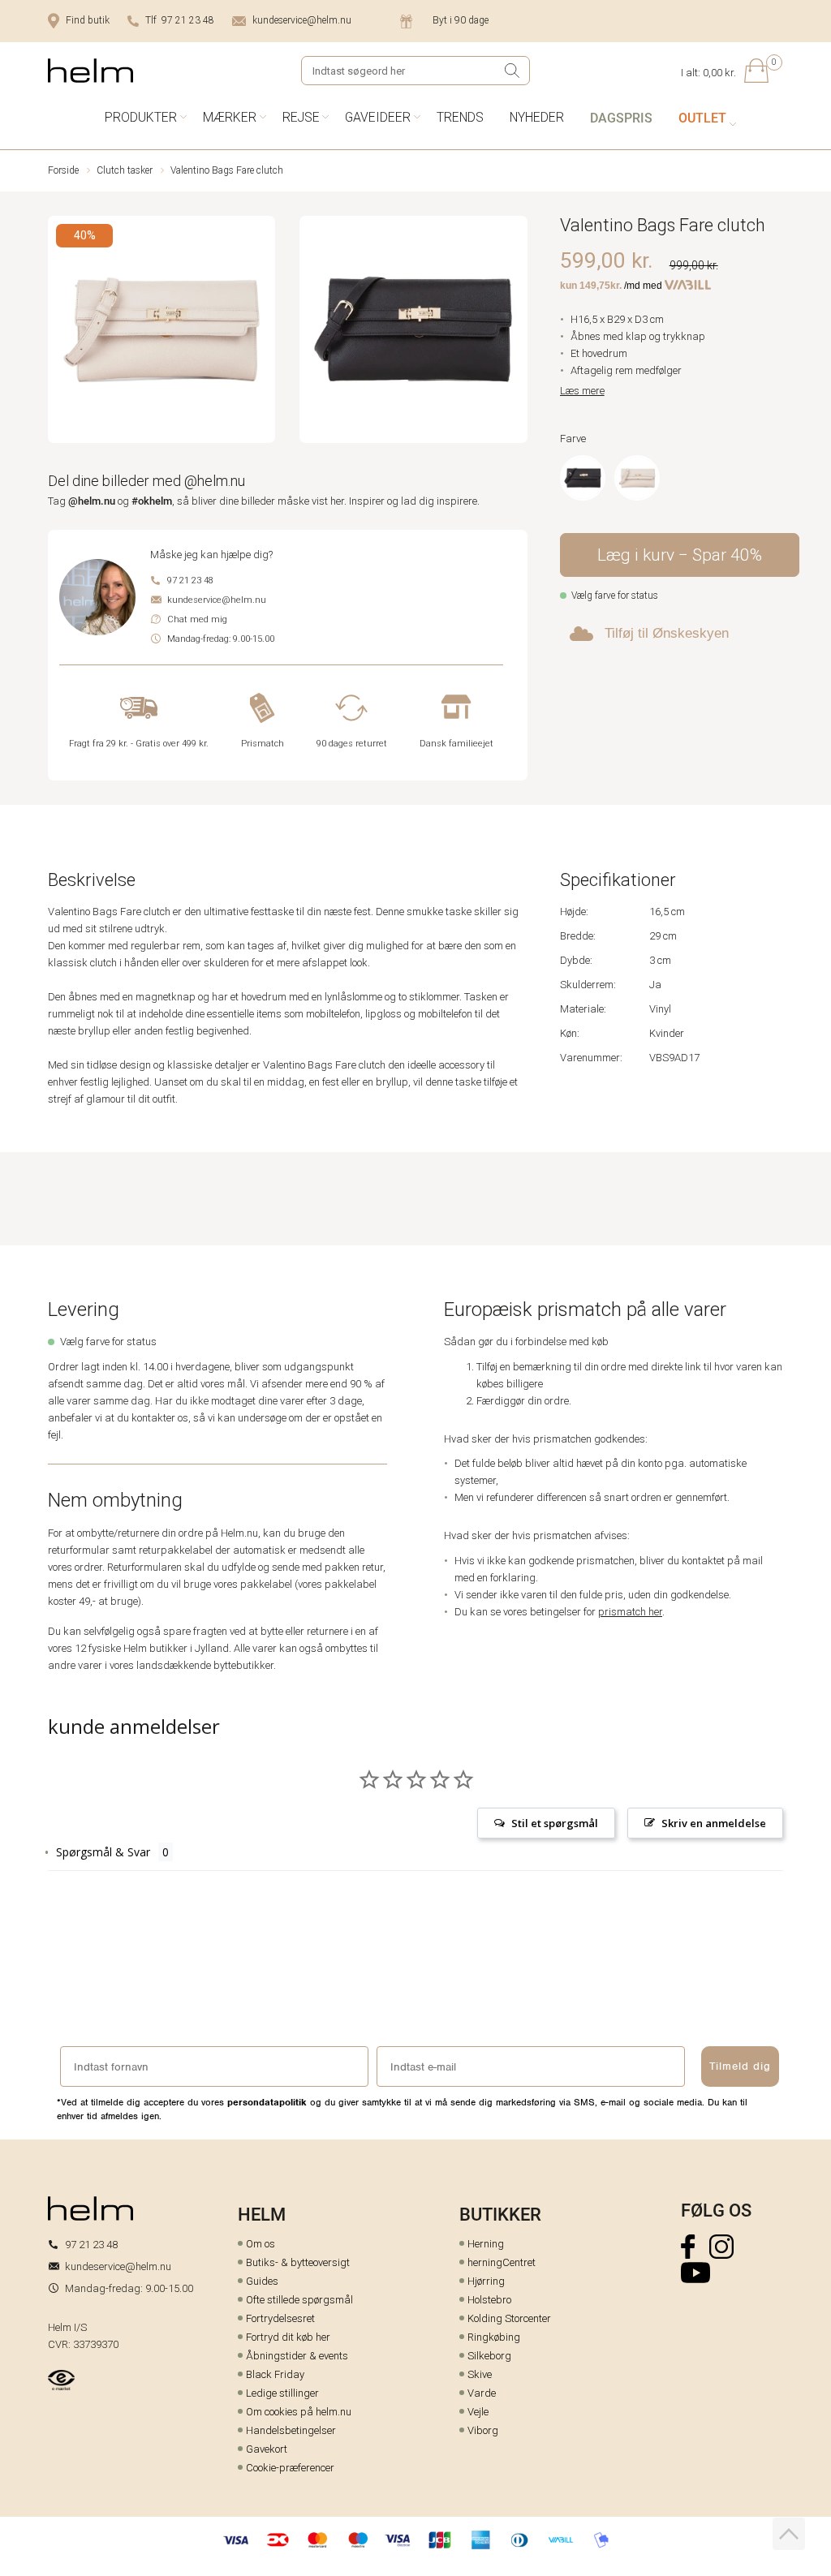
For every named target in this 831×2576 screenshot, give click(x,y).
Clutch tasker (125, 170)
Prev (59, 332)
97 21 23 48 (190, 581)
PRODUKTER (141, 117)
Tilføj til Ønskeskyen (667, 633)
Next (517, 332)
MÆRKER (230, 117)
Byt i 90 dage (461, 20)
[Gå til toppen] (789, 2534)
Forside (63, 170)
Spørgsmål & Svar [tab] (103, 1852)
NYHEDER (537, 117)
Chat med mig (197, 619)
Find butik (88, 20)
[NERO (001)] (583, 478)
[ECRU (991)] (637, 478)
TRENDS (460, 117)
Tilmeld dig (740, 2066)
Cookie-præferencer (290, 2468)
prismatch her (630, 1612)
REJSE (301, 117)
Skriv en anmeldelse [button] (714, 1823)
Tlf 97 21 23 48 (180, 20)
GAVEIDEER (378, 117)
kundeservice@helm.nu (302, 20)
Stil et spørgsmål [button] (555, 1823)
